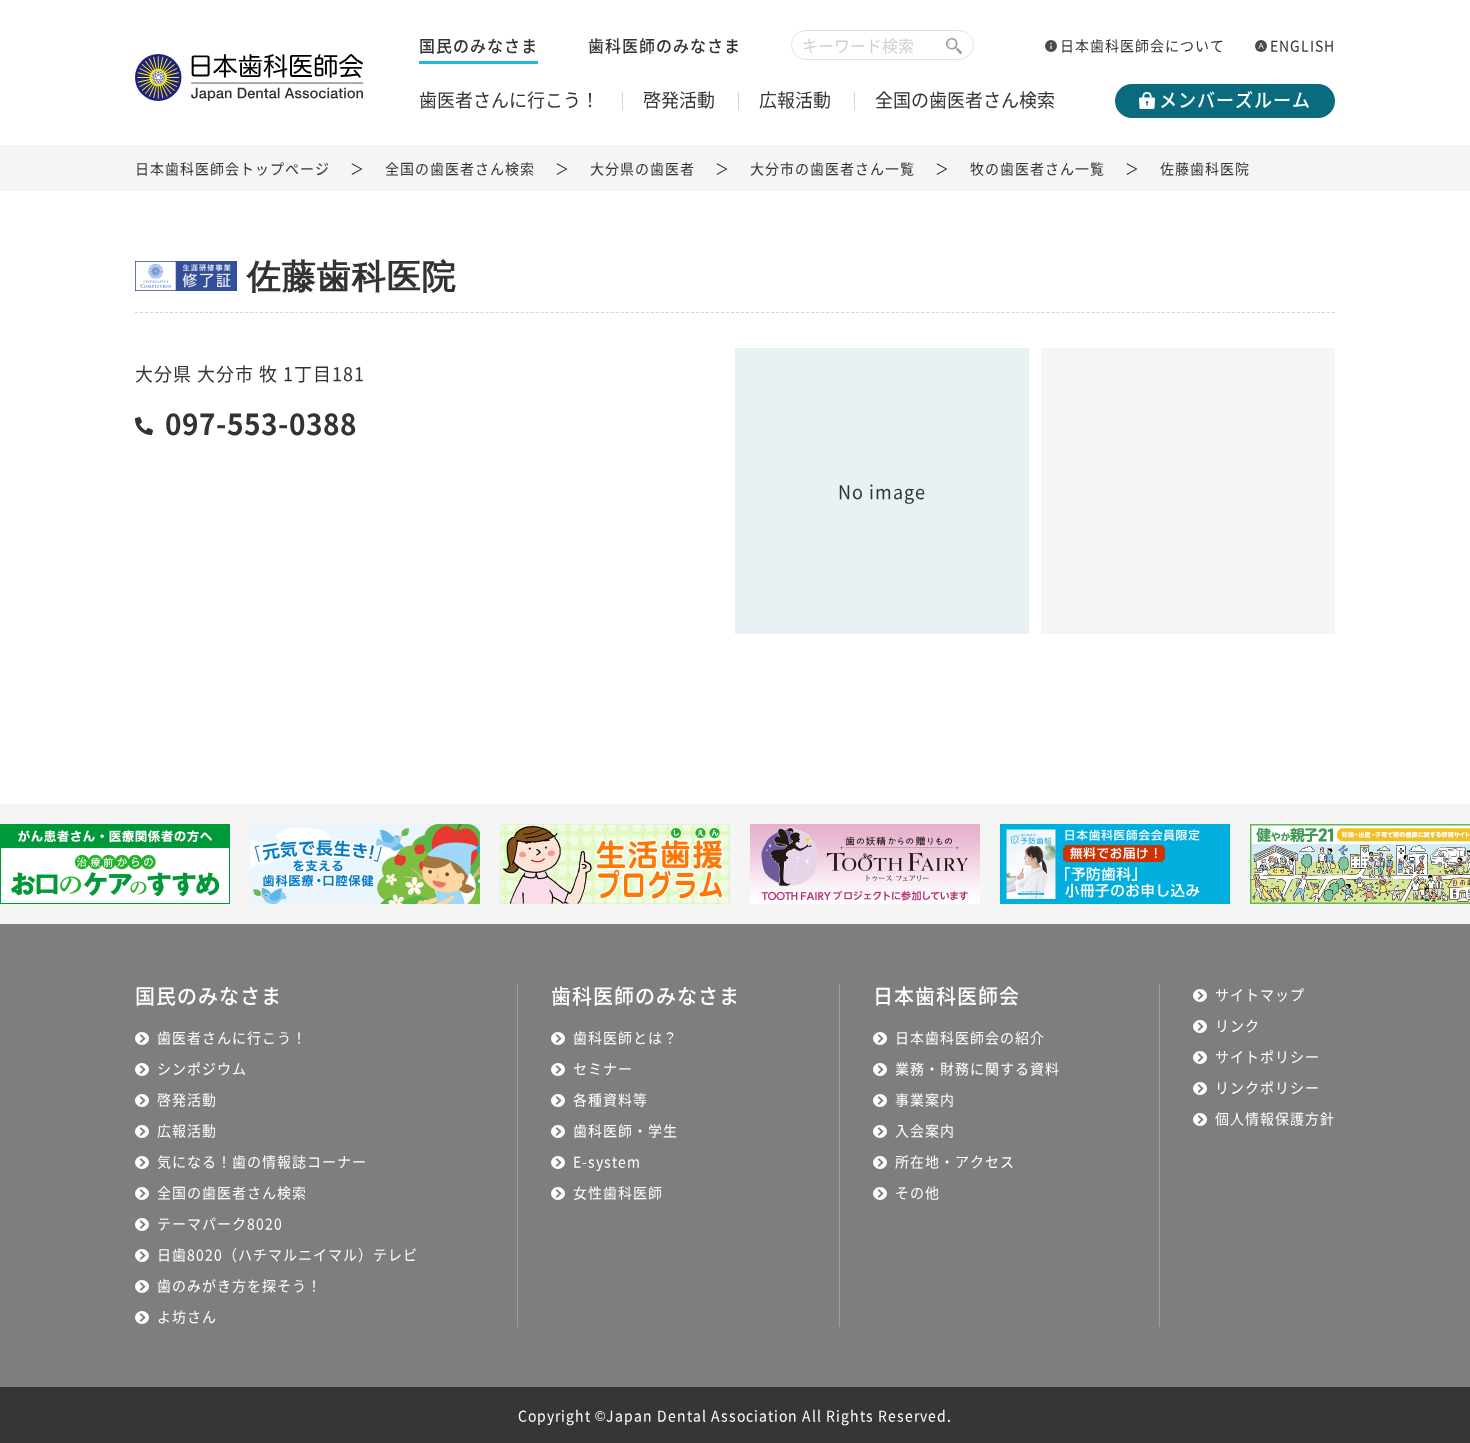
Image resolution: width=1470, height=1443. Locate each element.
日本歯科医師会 (946, 995)
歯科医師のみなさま (664, 45)
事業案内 (925, 1099)
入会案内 (925, 1130)
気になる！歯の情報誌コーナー (262, 1161)
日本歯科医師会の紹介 (970, 1037)
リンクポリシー (1267, 1087)
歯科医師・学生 (625, 1130)
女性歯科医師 (618, 1192)
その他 (917, 1192)
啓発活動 (679, 99)
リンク (1237, 1025)
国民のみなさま (478, 45)
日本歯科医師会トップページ (232, 168)
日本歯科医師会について (1142, 45)
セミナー (603, 1068)
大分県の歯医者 (642, 168)
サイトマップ (1260, 994)
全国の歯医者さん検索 (965, 99)
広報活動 (795, 99)
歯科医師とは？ (625, 1037)
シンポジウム (202, 1068)
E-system (607, 1161)
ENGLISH (1302, 45)
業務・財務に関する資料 (977, 1068)
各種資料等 (610, 1099)
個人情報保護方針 (1275, 1118)
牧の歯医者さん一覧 (1037, 168)
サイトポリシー (1267, 1056)
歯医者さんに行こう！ (509, 99)
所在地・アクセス (955, 1161)
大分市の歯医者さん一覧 (832, 168)
